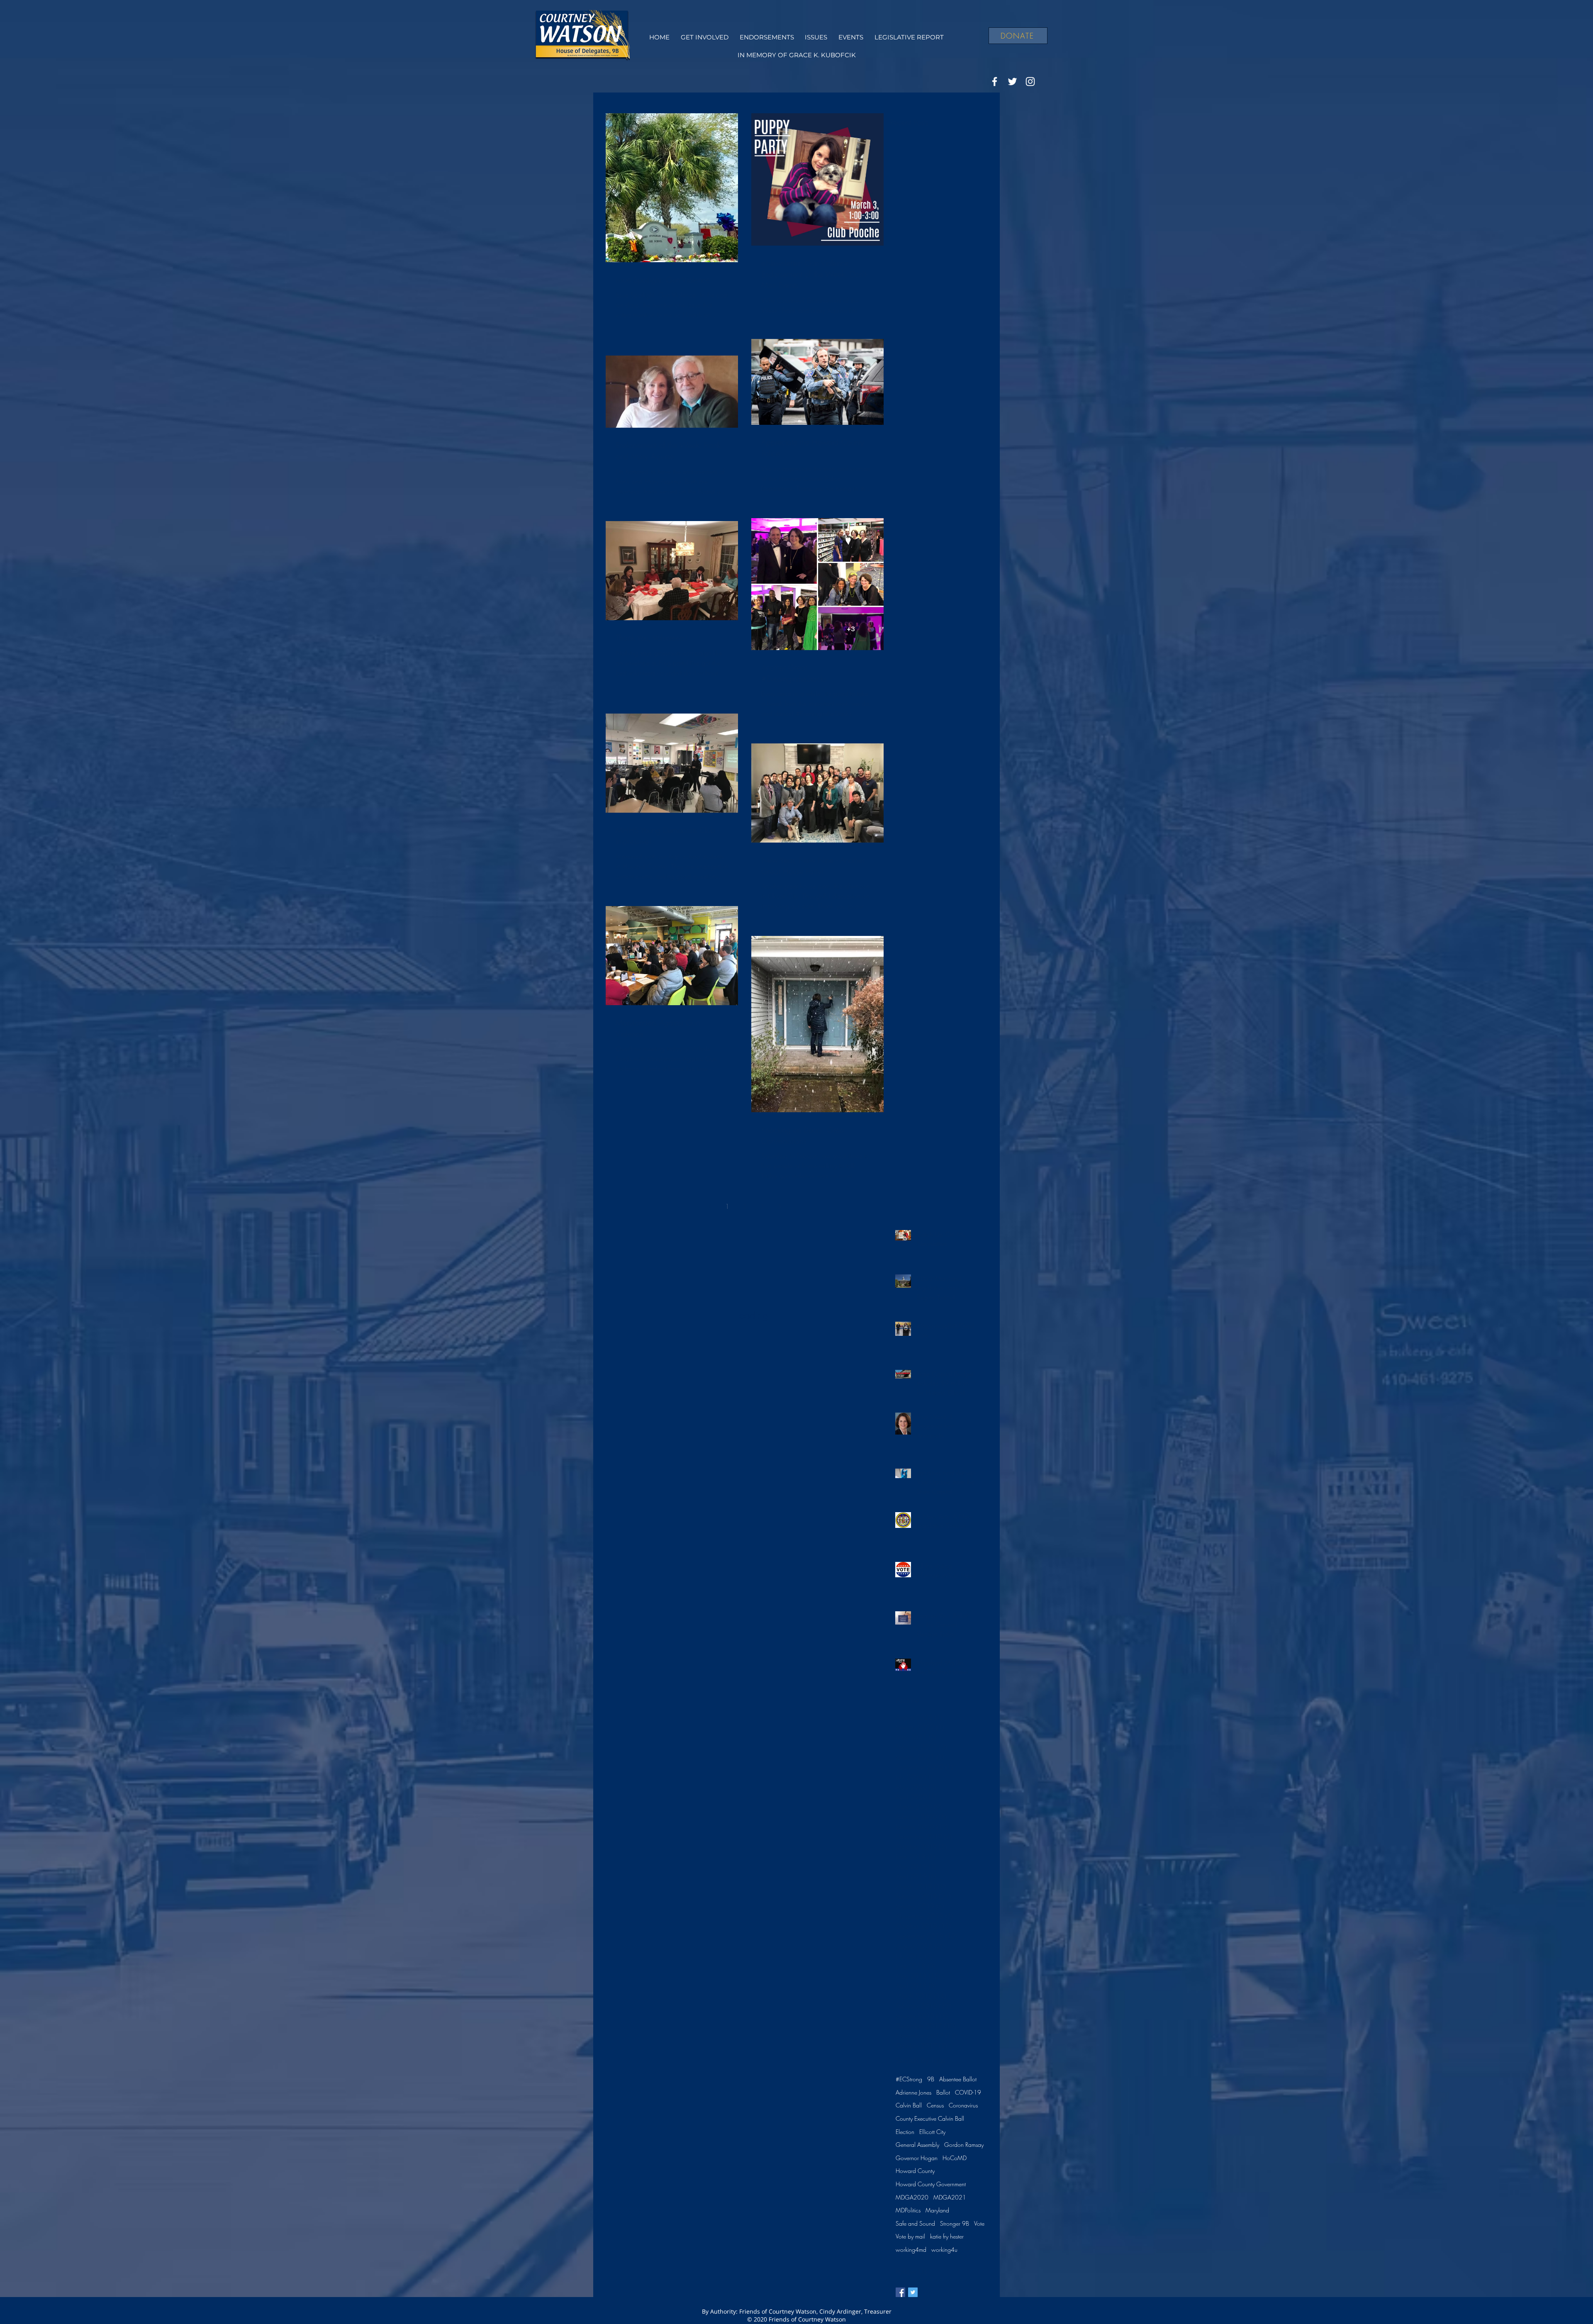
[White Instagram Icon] (1030, 82)
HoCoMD (955, 2158)
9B (931, 2079)
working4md (911, 2250)
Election (905, 2132)
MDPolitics (908, 2210)
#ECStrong (909, 2079)
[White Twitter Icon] (1012, 82)
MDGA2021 (950, 2197)
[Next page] (779, 1206)
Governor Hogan (917, 2158)
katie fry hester (947, 2236)
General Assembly (917, 2145)
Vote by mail (910, 2236)
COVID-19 (968, 2092)
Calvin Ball (909, 2105)
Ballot (943, 2092)
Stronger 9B (955, 2223)
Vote (979, 2223)
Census (935, 2105)
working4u (944, 2250)
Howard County (915, 2171)
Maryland (937, 2210)
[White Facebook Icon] (995, 82)
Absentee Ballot (958, 2079)
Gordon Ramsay (964, 2145)
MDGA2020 (912, 2197)
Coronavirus (963, 2105)
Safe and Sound (915, 2223)
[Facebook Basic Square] (900, 2292)
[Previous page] (710, 1206)
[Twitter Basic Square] (913, 2292)
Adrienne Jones (913, 2092)
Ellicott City (932, 2132)
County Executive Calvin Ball (930, 2118)
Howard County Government (931, 2184)
